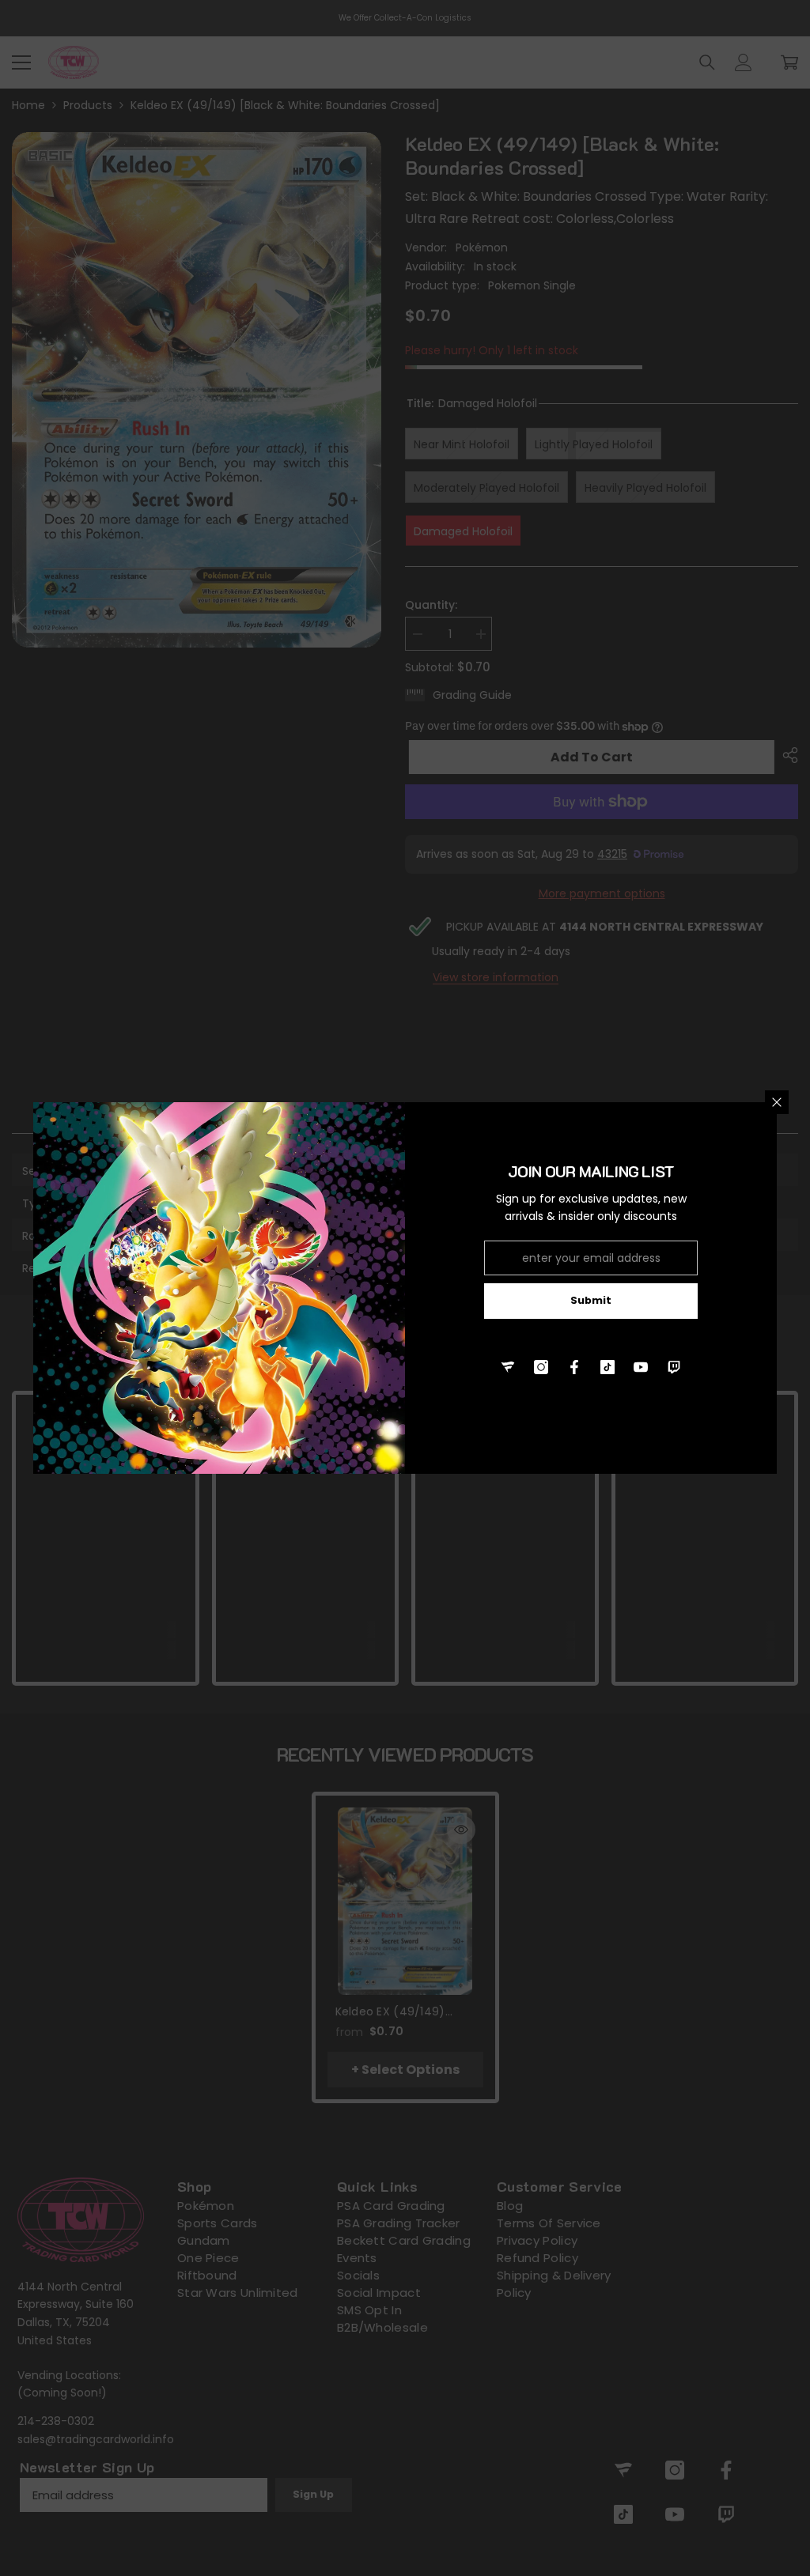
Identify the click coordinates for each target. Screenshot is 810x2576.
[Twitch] (674, 1367)
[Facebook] (574, 1367)
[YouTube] (641, 1367)
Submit (591, 1300)
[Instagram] (541, 1367)
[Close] (777, 1102)
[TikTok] (607, 1367)
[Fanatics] (508, 1367)
